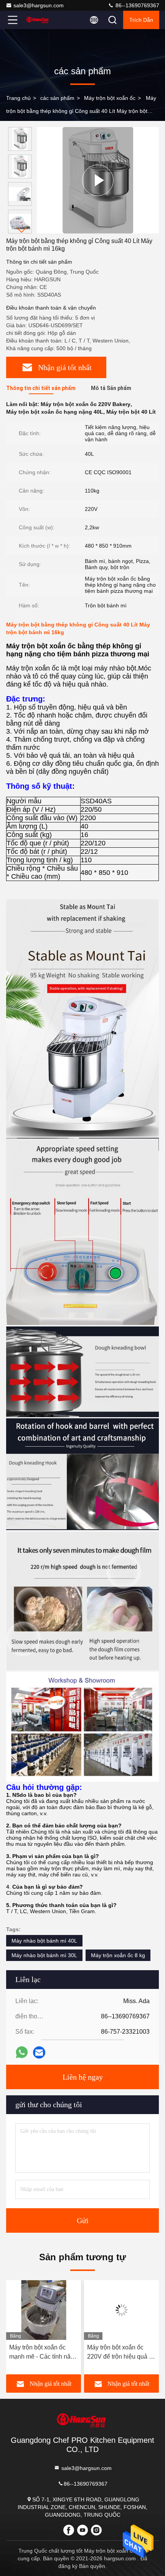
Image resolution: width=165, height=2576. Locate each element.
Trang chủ (18, 98)
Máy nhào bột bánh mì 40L (44, 1941)
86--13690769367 (137, 5)
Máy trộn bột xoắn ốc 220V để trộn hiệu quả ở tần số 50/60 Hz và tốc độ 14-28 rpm (121, 2353)
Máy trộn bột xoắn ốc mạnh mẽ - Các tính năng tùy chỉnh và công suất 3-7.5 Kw (43, 2353)
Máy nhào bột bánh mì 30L (44, 1955)
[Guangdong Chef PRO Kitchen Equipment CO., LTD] (38, 20)
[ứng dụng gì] (22, 2052)
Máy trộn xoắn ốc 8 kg (118, 1955)
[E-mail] (39, 2052)
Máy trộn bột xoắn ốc (110, 98)
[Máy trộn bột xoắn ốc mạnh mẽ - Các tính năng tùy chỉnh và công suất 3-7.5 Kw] (44, 2310)
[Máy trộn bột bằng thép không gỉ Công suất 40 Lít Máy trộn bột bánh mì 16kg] (98, 180)
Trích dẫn (141, 20)
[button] (22, 230)
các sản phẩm (57, 98)
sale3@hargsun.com (39, 5)
